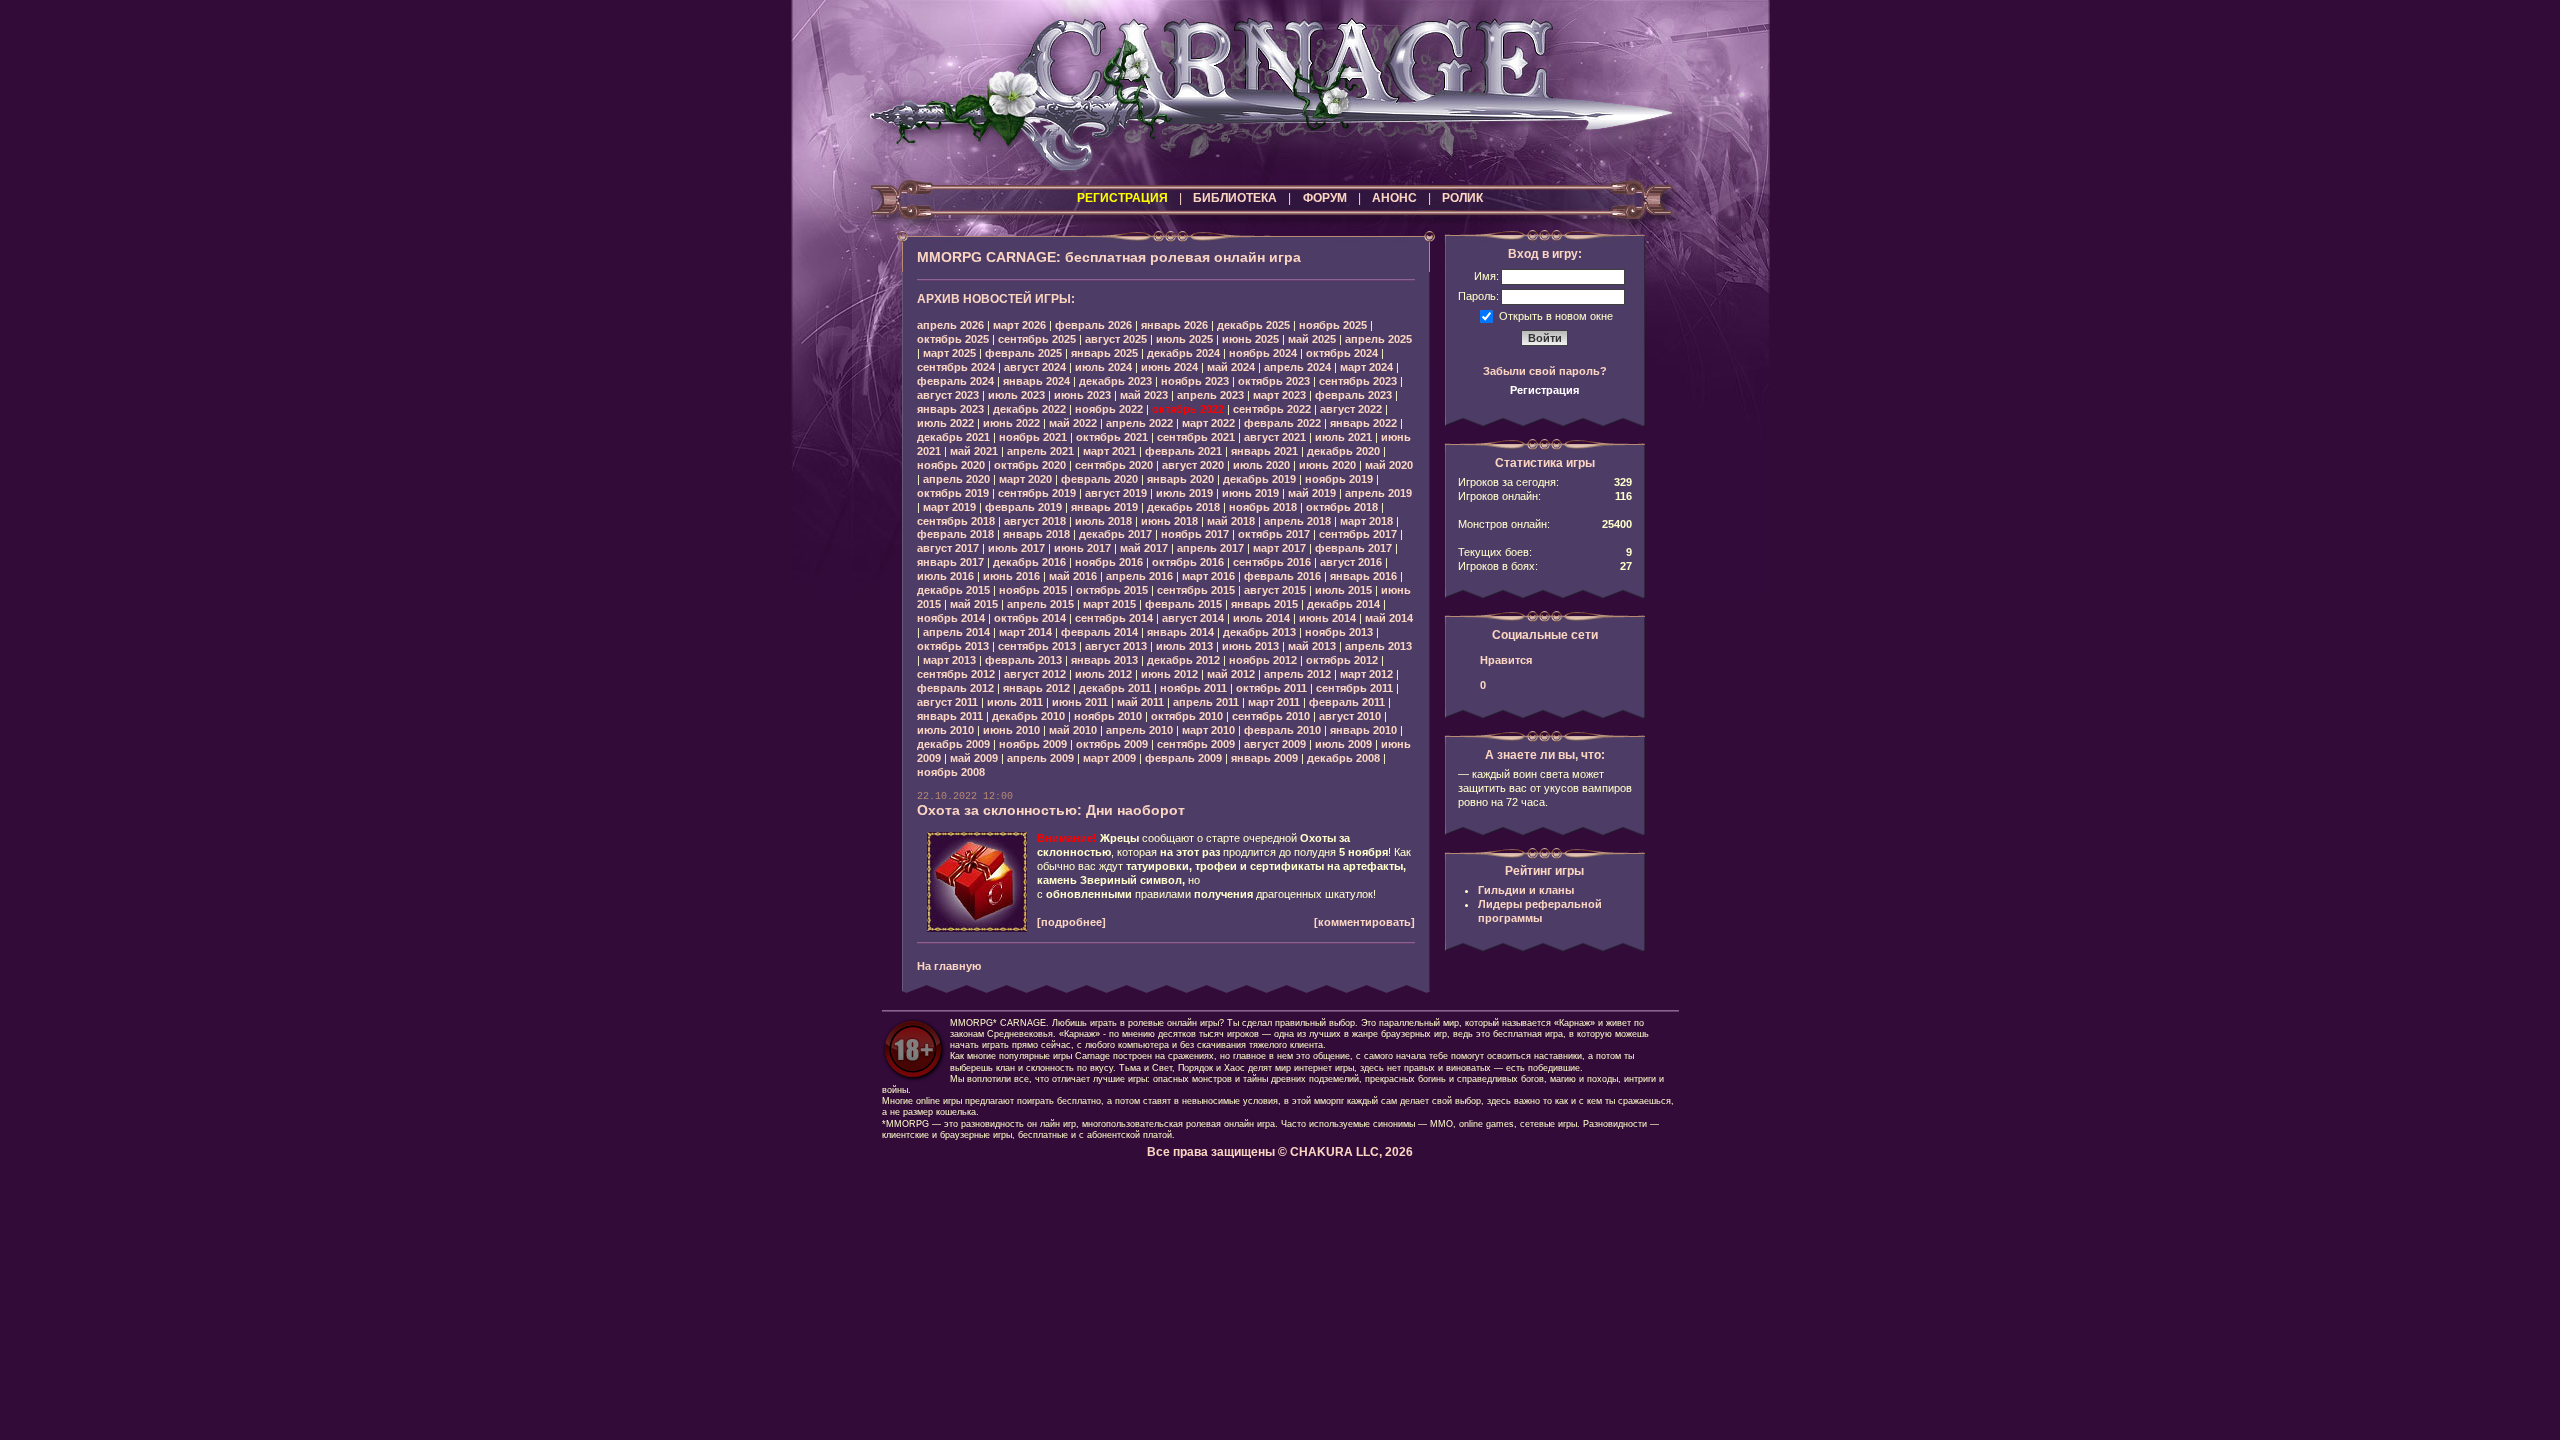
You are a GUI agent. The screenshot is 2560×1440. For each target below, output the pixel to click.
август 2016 (1351, 562)
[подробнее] (1071, 922)
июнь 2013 (1250, 646)
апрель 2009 (1040, 758)
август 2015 (1275, 590)
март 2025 (949, 353)
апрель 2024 (1297, 367)
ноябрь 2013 (1339, 632)
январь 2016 (1363, 576)
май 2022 (1073, 423)
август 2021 (1275, 437)
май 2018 (1231, 521)
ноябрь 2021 (1033, 437)
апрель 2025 (1378, 339)
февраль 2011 (1347, 702)
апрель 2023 (1210, 395)
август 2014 (1193, 618)
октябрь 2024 (1342, 353)
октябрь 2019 (953, 493)
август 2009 (1275, 744)
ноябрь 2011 (1193, 688)
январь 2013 (1104, 660)
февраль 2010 (1282, 730)
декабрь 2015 (953, 590)
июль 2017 (1016, 548)
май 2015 (974, 604)
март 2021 (1109, 451)
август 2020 (1193, 465)
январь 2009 (1264, 758)
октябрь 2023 (1274, 381)
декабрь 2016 (1029, 562)
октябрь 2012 (1342, 660)
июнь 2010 (1011, 730)
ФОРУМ (1325, 198)
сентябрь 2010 (1271, 716)
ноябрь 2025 (1333, 325)
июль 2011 (1015, 702)
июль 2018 (1103, 521)
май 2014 (1389, 618)
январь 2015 (1264, 604)
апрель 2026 (950, 325)
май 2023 (1144, 395)
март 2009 (1109, 758)
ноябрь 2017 (1195, 534)
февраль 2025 (1023, 353)
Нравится (1506, 660)
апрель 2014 (956, 632)
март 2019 (949, 507)
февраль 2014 (1099, 632)
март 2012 (1366, 674)
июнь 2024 (1169, 367)
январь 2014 (1180, 632)
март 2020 (1025, 479)
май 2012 (1231, 674)
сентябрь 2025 (1037, 339)
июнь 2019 (1250, 493)
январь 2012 (1036, 688)
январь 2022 (1363, 423)
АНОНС (1394, 198)
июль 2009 (1343, 744)
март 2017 (1279, 548)
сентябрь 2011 (1354, 688)
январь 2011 (950, 716)
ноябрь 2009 (1033, 744)
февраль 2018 (955, 534)
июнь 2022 (1011, 423)
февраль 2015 (1183, 604)
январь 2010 (1363, 730)
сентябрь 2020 (1114, 465)
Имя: (1486, 276)
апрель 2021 (1040, 451)
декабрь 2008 (1343, 758)
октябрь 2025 (953, 339)
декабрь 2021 (953, 437)
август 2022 (1351, 409)
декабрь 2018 (1183, 507)
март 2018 (1366, 521)
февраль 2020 (1099, 479)
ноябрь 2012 (1263, 660)
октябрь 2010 (1187, 716)
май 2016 (1073, 576)
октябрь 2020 (1030, 465)
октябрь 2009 (1112, 744)
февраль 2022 (1282, 423)
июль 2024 (1103, 367)
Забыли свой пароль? (1545, 371)
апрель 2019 (1378, 493)
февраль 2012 (955, 688)
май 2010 (1073, 730)
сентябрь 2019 (1037, 493)
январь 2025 (1104, 353)
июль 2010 (945, 730)
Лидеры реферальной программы (1540, 911)
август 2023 (948, 395)
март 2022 (1208, 423)
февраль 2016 (1282, 576)
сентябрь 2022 (1272, 409)
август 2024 (1035, 367)
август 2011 (947, 702)
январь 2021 (1264, 451)
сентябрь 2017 (1358, 534)
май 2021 (974, 451)
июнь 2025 (1250, 339)
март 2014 (1025, 632)
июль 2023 (1016, 395)
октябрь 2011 (1271, 688)
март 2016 (1208, 576)
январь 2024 (1036, 381)
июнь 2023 (1082, 395)
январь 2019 (1104, 507)
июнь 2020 (1327, 465)
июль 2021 (1343, 437)
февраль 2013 (1023, 660)
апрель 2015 (1040, 604)
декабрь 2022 (1029, 409)
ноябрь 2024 (1263, 353)
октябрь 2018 (1342, 507)
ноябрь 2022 (1109, 409)
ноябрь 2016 (1109, 562)
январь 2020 (1180, 479)
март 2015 (1109, 604)
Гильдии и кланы (1526, 890)
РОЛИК (1462, 198)
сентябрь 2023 (1358, 381)
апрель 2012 (1297, 674)
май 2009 (974, 758)
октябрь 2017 (1274, 534)
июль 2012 (1103, 674)
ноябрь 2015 (1033, 590)
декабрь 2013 (1259, 632)
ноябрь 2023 (1195, 381)
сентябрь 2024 (956, 367)
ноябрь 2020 (951, 465)
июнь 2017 (1082, 548)
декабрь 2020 (1343, 451)
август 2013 (1116, 646)
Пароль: (1478, 296)
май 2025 (1312, 339)
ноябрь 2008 (951, 772)
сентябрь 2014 (1114, 618)
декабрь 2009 (953, 744)
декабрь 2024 (1183, 353)
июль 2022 (945, 423)
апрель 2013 (1378, 646)
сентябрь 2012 (956, 674)
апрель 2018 (1297, 521)
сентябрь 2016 (1272, 562)
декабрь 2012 (1183, 660)
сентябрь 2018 (956, 521)
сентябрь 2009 (1196, 744)
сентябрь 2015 (1196, 590)
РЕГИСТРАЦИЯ (1122, 198)
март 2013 (949, 660)
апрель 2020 (956, 479)
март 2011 (1274, 702)
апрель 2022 (1139, 423)
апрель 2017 (1210, 548)
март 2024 (1366, 367)
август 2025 (1116, 339)
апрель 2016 (1139, 576)
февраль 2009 (1183, 758)
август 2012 (1035, 674)
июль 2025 (1184, 339)
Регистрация (1544, 390)
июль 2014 (1261, 618)
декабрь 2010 (1028, 716)
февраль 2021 (1183, 451)
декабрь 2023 (1115, 381)
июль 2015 (1343, 590)
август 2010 (1350, 716)
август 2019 (1116, 493)
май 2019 (1312, 493)
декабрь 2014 (1343, 604)
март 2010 (1208, 730)
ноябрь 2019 (1339, 479)
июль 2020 (1261, 465)
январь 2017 (950, 562)
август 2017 (948, 548)
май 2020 (1389, 465)
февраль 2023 (1353, 395)
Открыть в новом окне (1556, 315)
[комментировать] (1364, 922)
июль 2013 (1184, 646)
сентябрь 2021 (1196, 437)
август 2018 (1035, 521)
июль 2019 (1184, 493)
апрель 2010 (1139, 730)
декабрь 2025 (1253, 325)
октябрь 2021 (1112, 437)
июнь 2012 (1169, 674)
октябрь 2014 (1030, 618)
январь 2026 (1174, 325)
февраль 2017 (1353, 548)
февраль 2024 (955, 381)
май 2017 (1144, 548)
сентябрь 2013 (1037, 646)
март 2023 (1279, 395)
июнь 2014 (1327, 618)
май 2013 (1312, 646)
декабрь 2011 (1115, 688)
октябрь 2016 (1188, 562)
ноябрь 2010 (1108, 716)
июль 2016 (945, 576)
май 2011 (1140, 702)
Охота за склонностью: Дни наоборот (1051, 810)
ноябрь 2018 (1263, 507)
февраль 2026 (1093, 325)
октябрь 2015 (1112, 590)
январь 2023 (950, 409)
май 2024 (1231, 367)
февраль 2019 (1023, 507)
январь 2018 (1036, 534)
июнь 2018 (1169, 521)
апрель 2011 (1206, 702)
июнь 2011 (1080, 702)
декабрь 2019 (1259, 479)
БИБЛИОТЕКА (1235, 198)
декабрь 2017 (1115, 534)
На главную (949, 966)
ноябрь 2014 (951, 618)
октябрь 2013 (953, 646)
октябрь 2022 (1188, 409)
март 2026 (1019, 325)
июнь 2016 (1011, 576)
